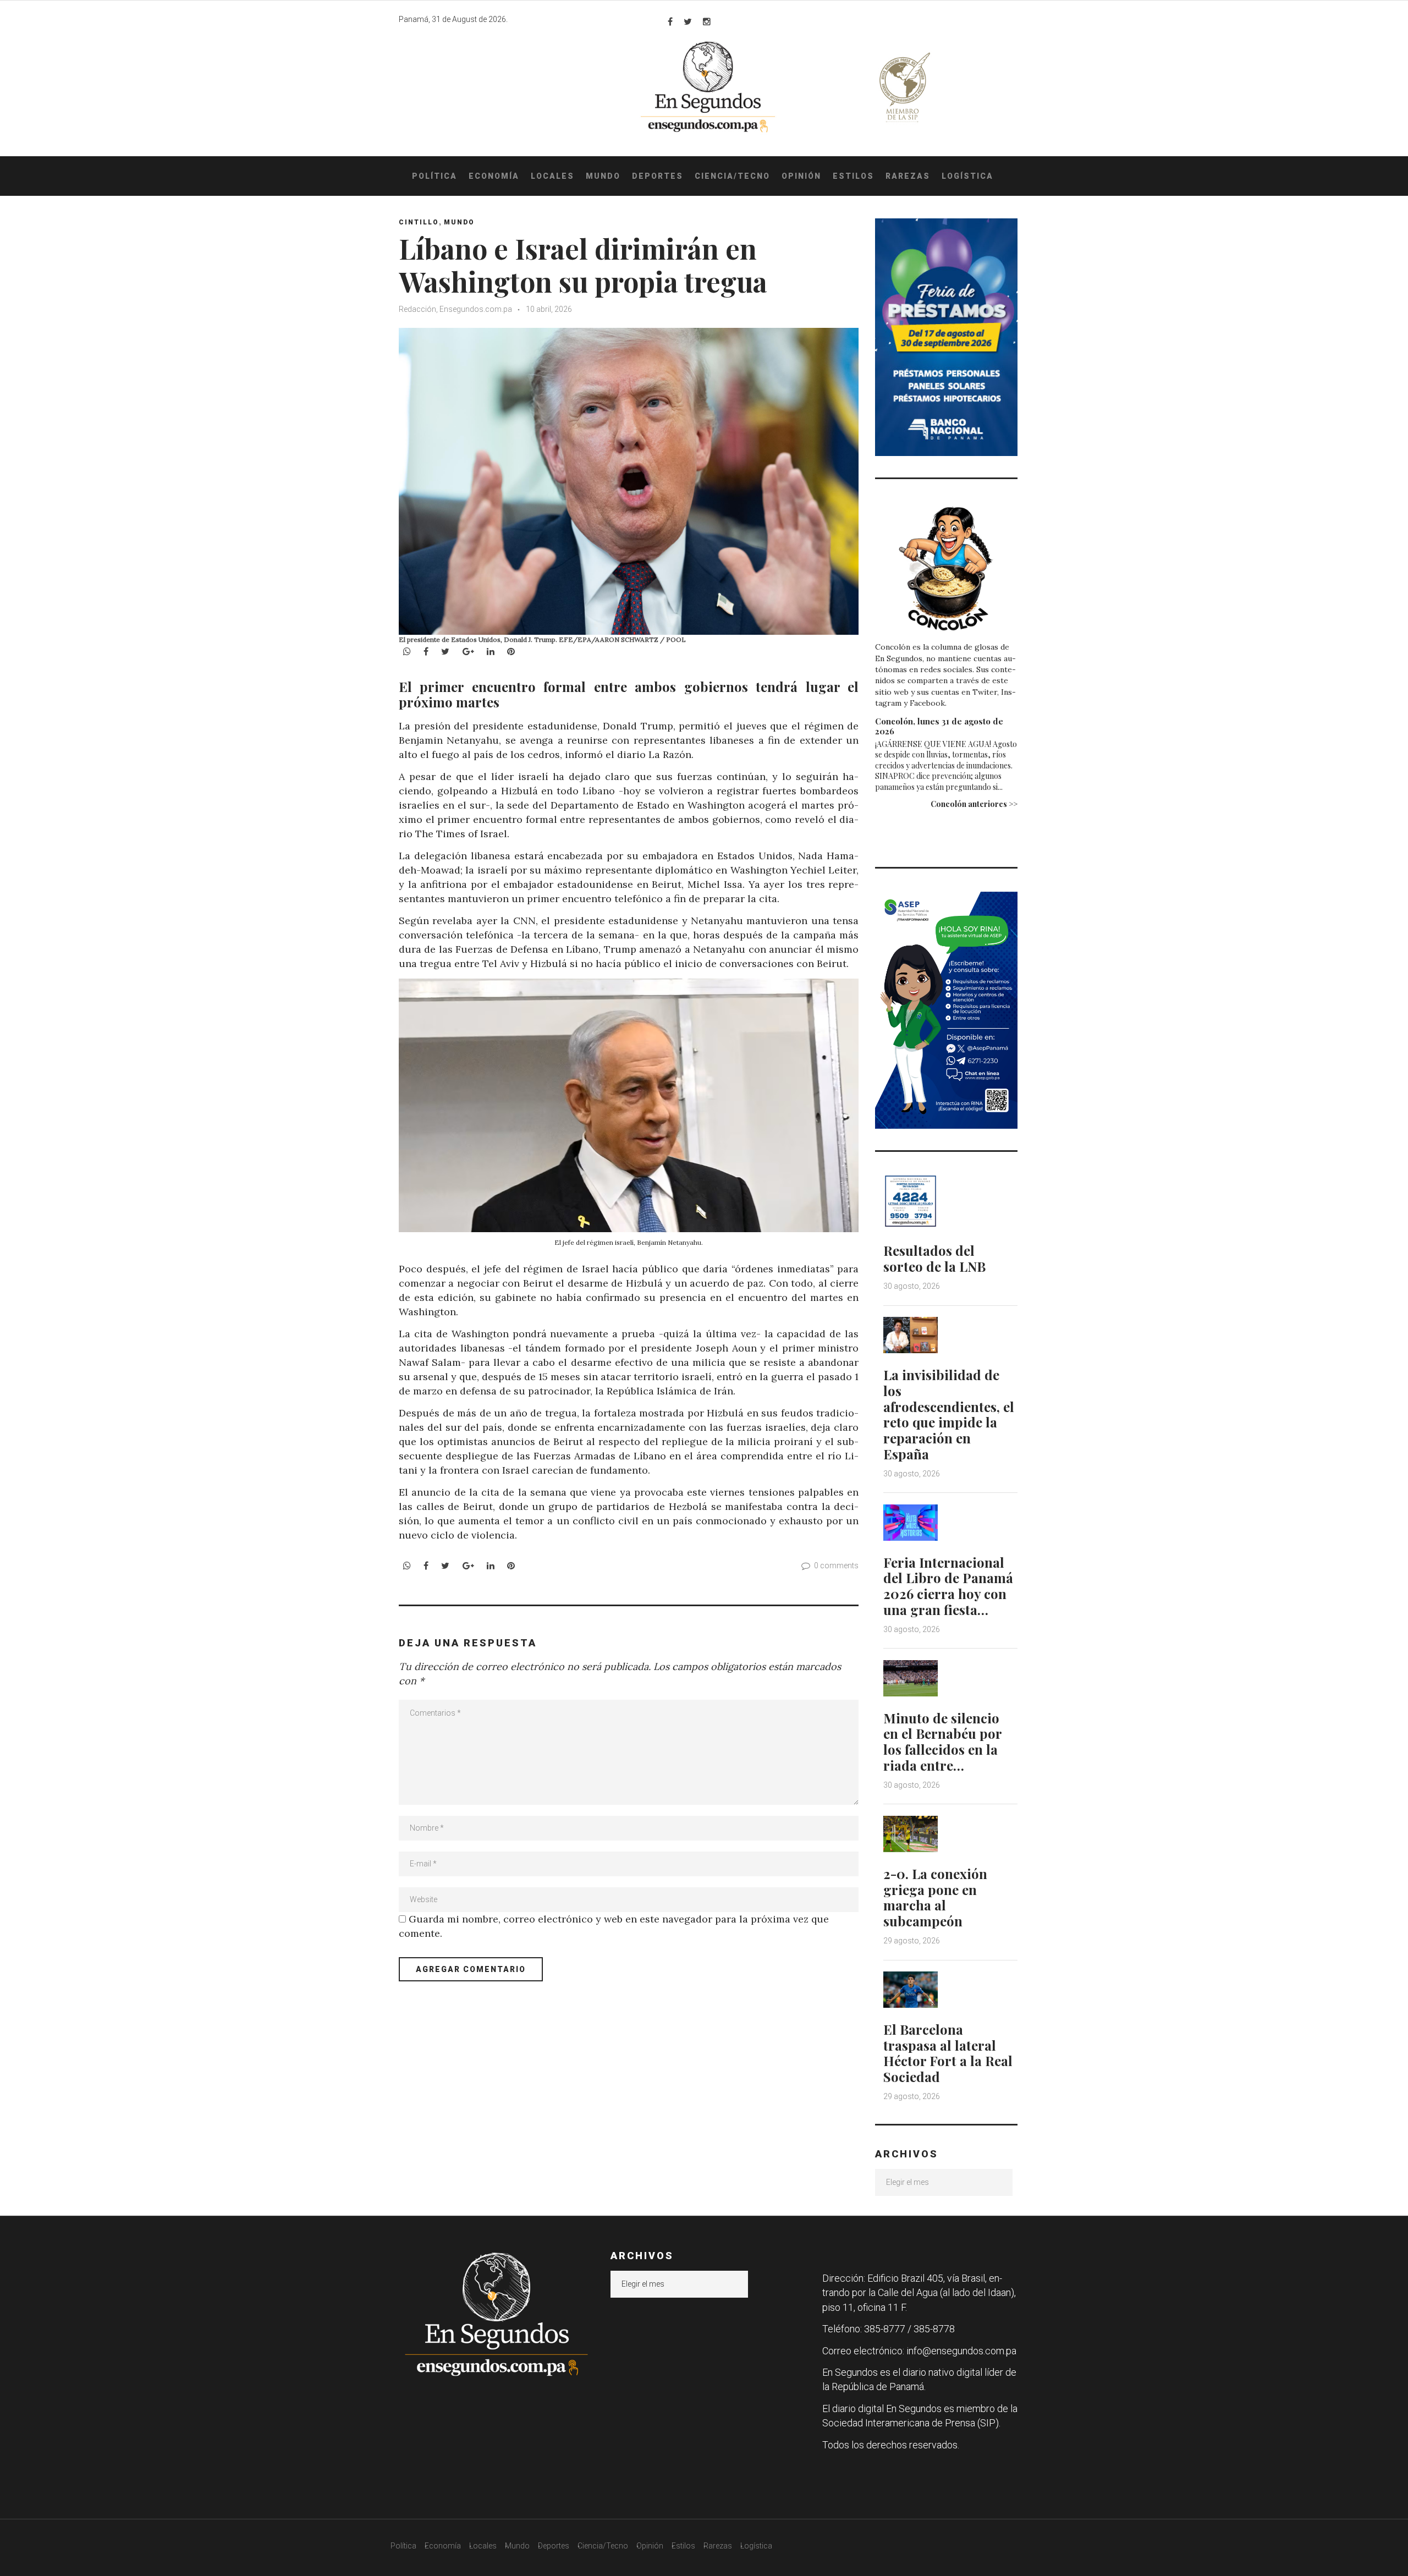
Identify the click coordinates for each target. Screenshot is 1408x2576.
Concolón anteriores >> (974, 804)
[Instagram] (707, 21)
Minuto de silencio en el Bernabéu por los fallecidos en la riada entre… (942, 1742)
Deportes (658, 176)
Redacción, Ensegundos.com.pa (455, 309)
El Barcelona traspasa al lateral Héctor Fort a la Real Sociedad (948, 2053)
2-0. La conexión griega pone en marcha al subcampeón (935, 1897)
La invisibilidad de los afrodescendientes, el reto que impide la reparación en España (949, 1414)
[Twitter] (688, 21)
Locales (552, 176)
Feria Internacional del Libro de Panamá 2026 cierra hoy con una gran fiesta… (948, 1586)
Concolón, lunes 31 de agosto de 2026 (939, 726)
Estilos (853, 176)
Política (435, 176)
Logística (967, 176)
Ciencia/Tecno (732, 176)
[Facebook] (670, 21)
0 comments (836, 1566)
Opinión (801, 176)
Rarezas (908, 176)
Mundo (603, 176)
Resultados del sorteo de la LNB (934, 1258)
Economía (494, 176)
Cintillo (419, 222)
